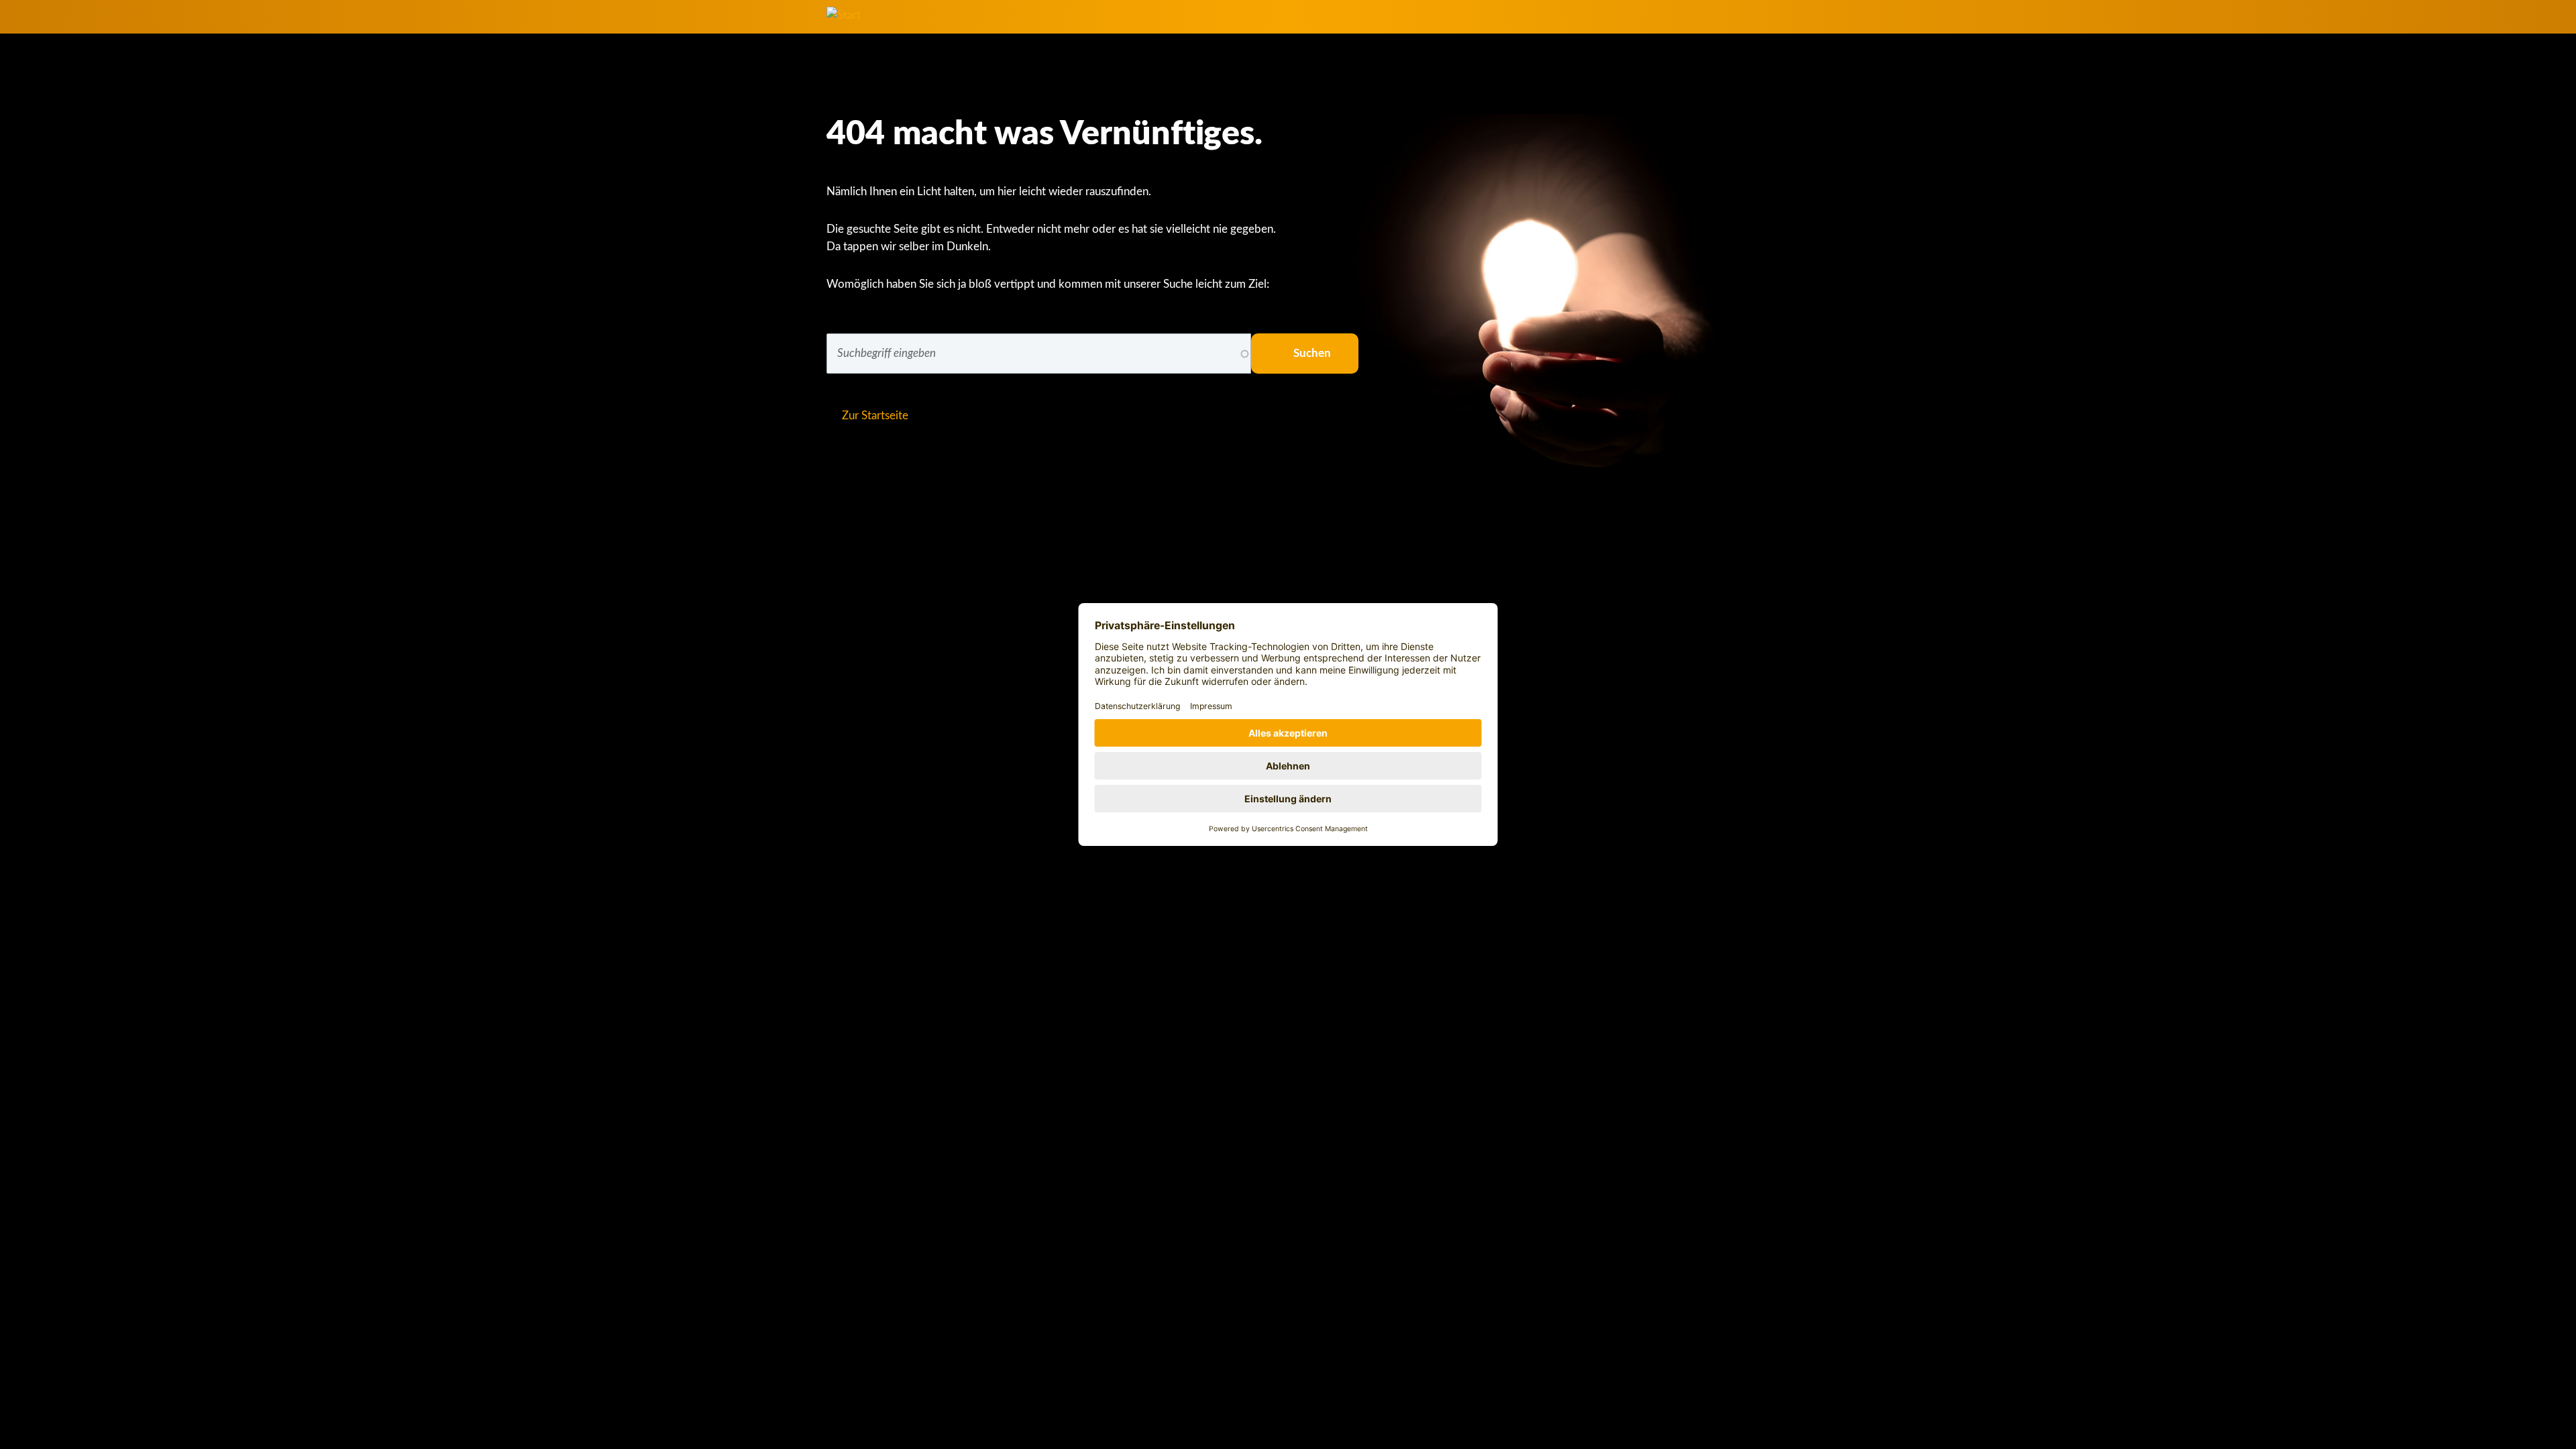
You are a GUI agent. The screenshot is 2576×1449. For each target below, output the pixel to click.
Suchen (1312, 353)
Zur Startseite (875, 416)
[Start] (844, 15)
